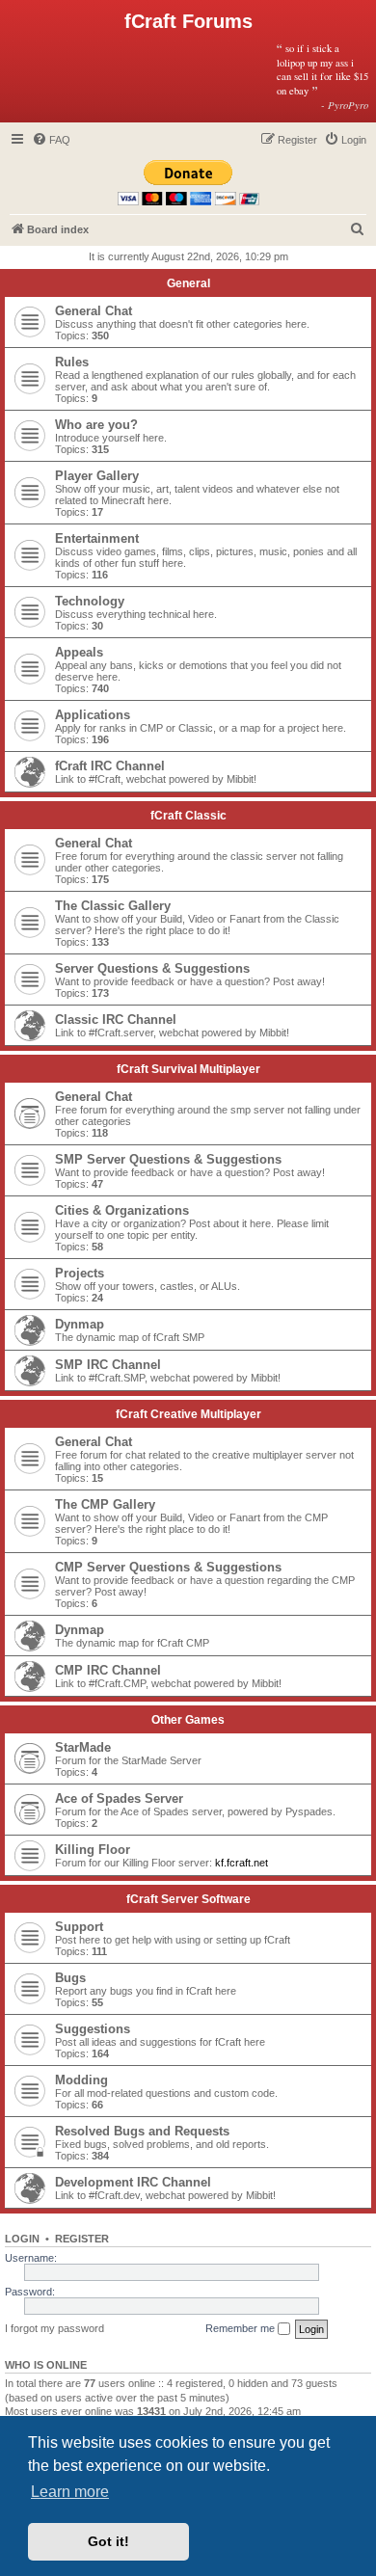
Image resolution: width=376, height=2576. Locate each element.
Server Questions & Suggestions (152, 968)
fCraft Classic (188, 816)
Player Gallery (97, 476)
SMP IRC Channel (108, 1365)
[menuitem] (51, 140)
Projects (80, 1273)
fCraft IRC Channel (110, 766)
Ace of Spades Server (119, 1798)
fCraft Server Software (188, 1899)
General (188, 283)
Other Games (188, 1720)
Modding (81, 2080)
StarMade (83, 1747)
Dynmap (80, 1324)
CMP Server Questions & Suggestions (168, 1567)
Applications (93, 715)
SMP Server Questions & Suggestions (168, 1159)
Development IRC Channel (133, 2182)
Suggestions (93, 2029)
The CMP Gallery (105, 1504)
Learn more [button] (70, 2492)
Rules (72, 362)
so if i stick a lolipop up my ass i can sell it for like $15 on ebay (322, 76)
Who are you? (96, 425)
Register (82, 2239)
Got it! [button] (108, 2541)
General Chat (94, 311)
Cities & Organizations (122, 1210)
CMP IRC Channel (108, 1670)
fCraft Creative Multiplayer (188, 1414)
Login (22, 2239)
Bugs (70, 1978)
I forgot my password (54, 2328)
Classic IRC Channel (116, 1020)
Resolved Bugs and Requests (142, 2131)
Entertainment (97, 538)
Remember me (242, 2328)
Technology (90, 601)
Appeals (79, 652)
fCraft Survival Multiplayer (188, 1069)
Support (79, 1927)
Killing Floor (93, 1850)
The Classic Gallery (113, 906)
